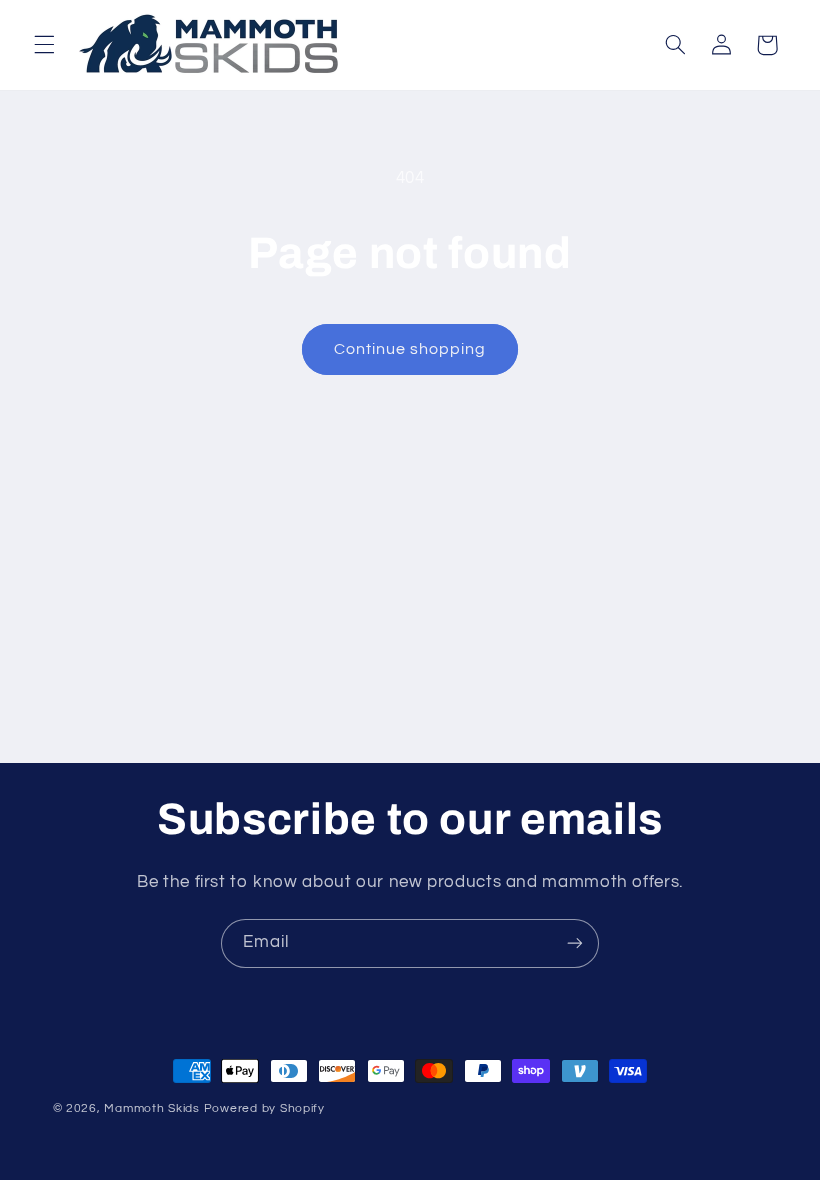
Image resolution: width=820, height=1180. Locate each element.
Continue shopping (410, 349)
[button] (44, 45)
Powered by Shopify (264, 1108)
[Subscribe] (575, 943)
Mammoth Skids (152, 1108)
